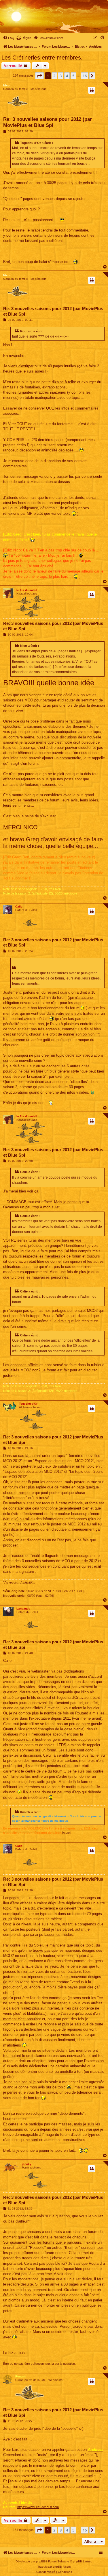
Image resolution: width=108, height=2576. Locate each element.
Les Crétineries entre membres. (42, 58)
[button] (39, 76)
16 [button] (85, 76)
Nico (6, 85)
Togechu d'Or (28, 1404)
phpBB (41, 2561)
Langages (23, 1609)
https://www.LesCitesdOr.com (38, 2507)
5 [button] (73, 76)
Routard (21, 2376)
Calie (19, 906)
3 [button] (61, 76)
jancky (27, 2164)
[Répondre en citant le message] (92, 90)
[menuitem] (9, 38)
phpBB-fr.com (62, 2567)
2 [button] (54, 76)
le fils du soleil (27, 590)
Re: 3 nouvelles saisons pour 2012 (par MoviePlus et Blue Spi (48, 122)
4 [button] (67, 76)
